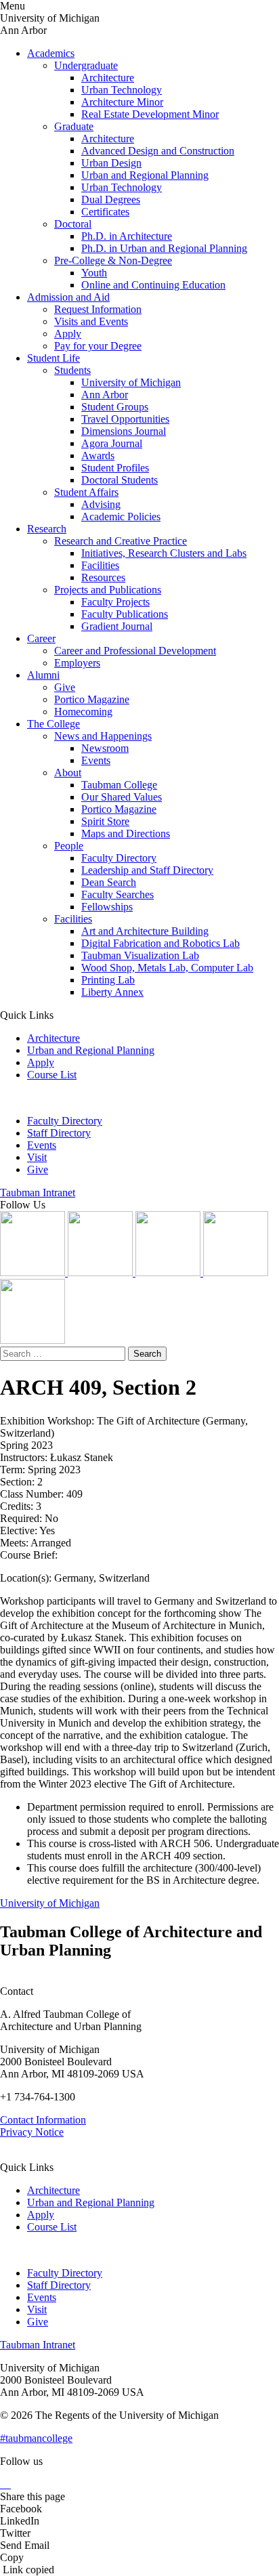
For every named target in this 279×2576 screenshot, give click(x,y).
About (68, 773)
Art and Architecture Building (145, 931)
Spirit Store (105, 821)
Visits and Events (91, 321)
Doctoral (73, 224)
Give (65, 687)
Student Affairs (86, 492)
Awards (98, 456)
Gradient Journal (117, 626)
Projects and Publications (108, 590)
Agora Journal (112, 443)
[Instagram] (34, 1272)
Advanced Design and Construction (158, 151)
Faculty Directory (119, 858)
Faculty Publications (125, 614)
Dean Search (109, 882)
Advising (101, 504)
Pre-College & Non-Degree (113, 260)
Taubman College (119, 785)
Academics (51, 53)
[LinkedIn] (102, 1272)
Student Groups (115, 407)
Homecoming (83, 712)
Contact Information (43, 2120)
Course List (52, 1075)
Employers (77, 663)
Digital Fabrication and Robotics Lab (160, 943)
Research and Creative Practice (121, 541)
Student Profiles (115, 468)
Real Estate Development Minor (150, 114)
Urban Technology (122, 90)
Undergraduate (86, 65)
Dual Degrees (111, 199)
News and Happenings (103, 736)
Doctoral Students (120, 480)
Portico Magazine (92, 699)
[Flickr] (169, 1272)
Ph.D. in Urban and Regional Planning (164, 248)
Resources (103, 577)
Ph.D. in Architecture (127, 236)
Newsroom (105, 748)
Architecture (108, 78)
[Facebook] (33, 1340)
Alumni (43, 675)
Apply (68, 334)
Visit (37, 1157)
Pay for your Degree (98, 346)
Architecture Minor (122, 102)
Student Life (53, 358)
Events (96, 760)
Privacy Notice (32, 2132)
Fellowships (107, 907)
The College (53, 724)
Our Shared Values (122, 797)
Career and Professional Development (135, 651)
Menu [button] (13, 6)
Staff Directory (59, 1133)
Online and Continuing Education (153, 285)
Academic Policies (121, 516)
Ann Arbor (105, 395)
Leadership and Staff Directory (147, 870)
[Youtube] (236, 1272)
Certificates (105, 212)
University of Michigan (131, 382)
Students (72, 370)
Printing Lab (108, 980)
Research (47, 529)
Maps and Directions (126, 833)
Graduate (74, 126)
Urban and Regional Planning (145, 175)
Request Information (98, 309)
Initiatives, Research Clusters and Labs (164, 553)
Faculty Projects (115, 602)
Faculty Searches (117, 894)
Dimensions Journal (124, 431)
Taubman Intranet (38, 1192)
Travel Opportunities (125, 419)
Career (41, 638)
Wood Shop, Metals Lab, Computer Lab (167, 968)
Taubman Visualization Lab (140, 955)
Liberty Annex (112, 992)
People (69, 846)
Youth (94, 273)
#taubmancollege (36, 2438)
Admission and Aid (68, 297)
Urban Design (111, 163)
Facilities (100, 565)
